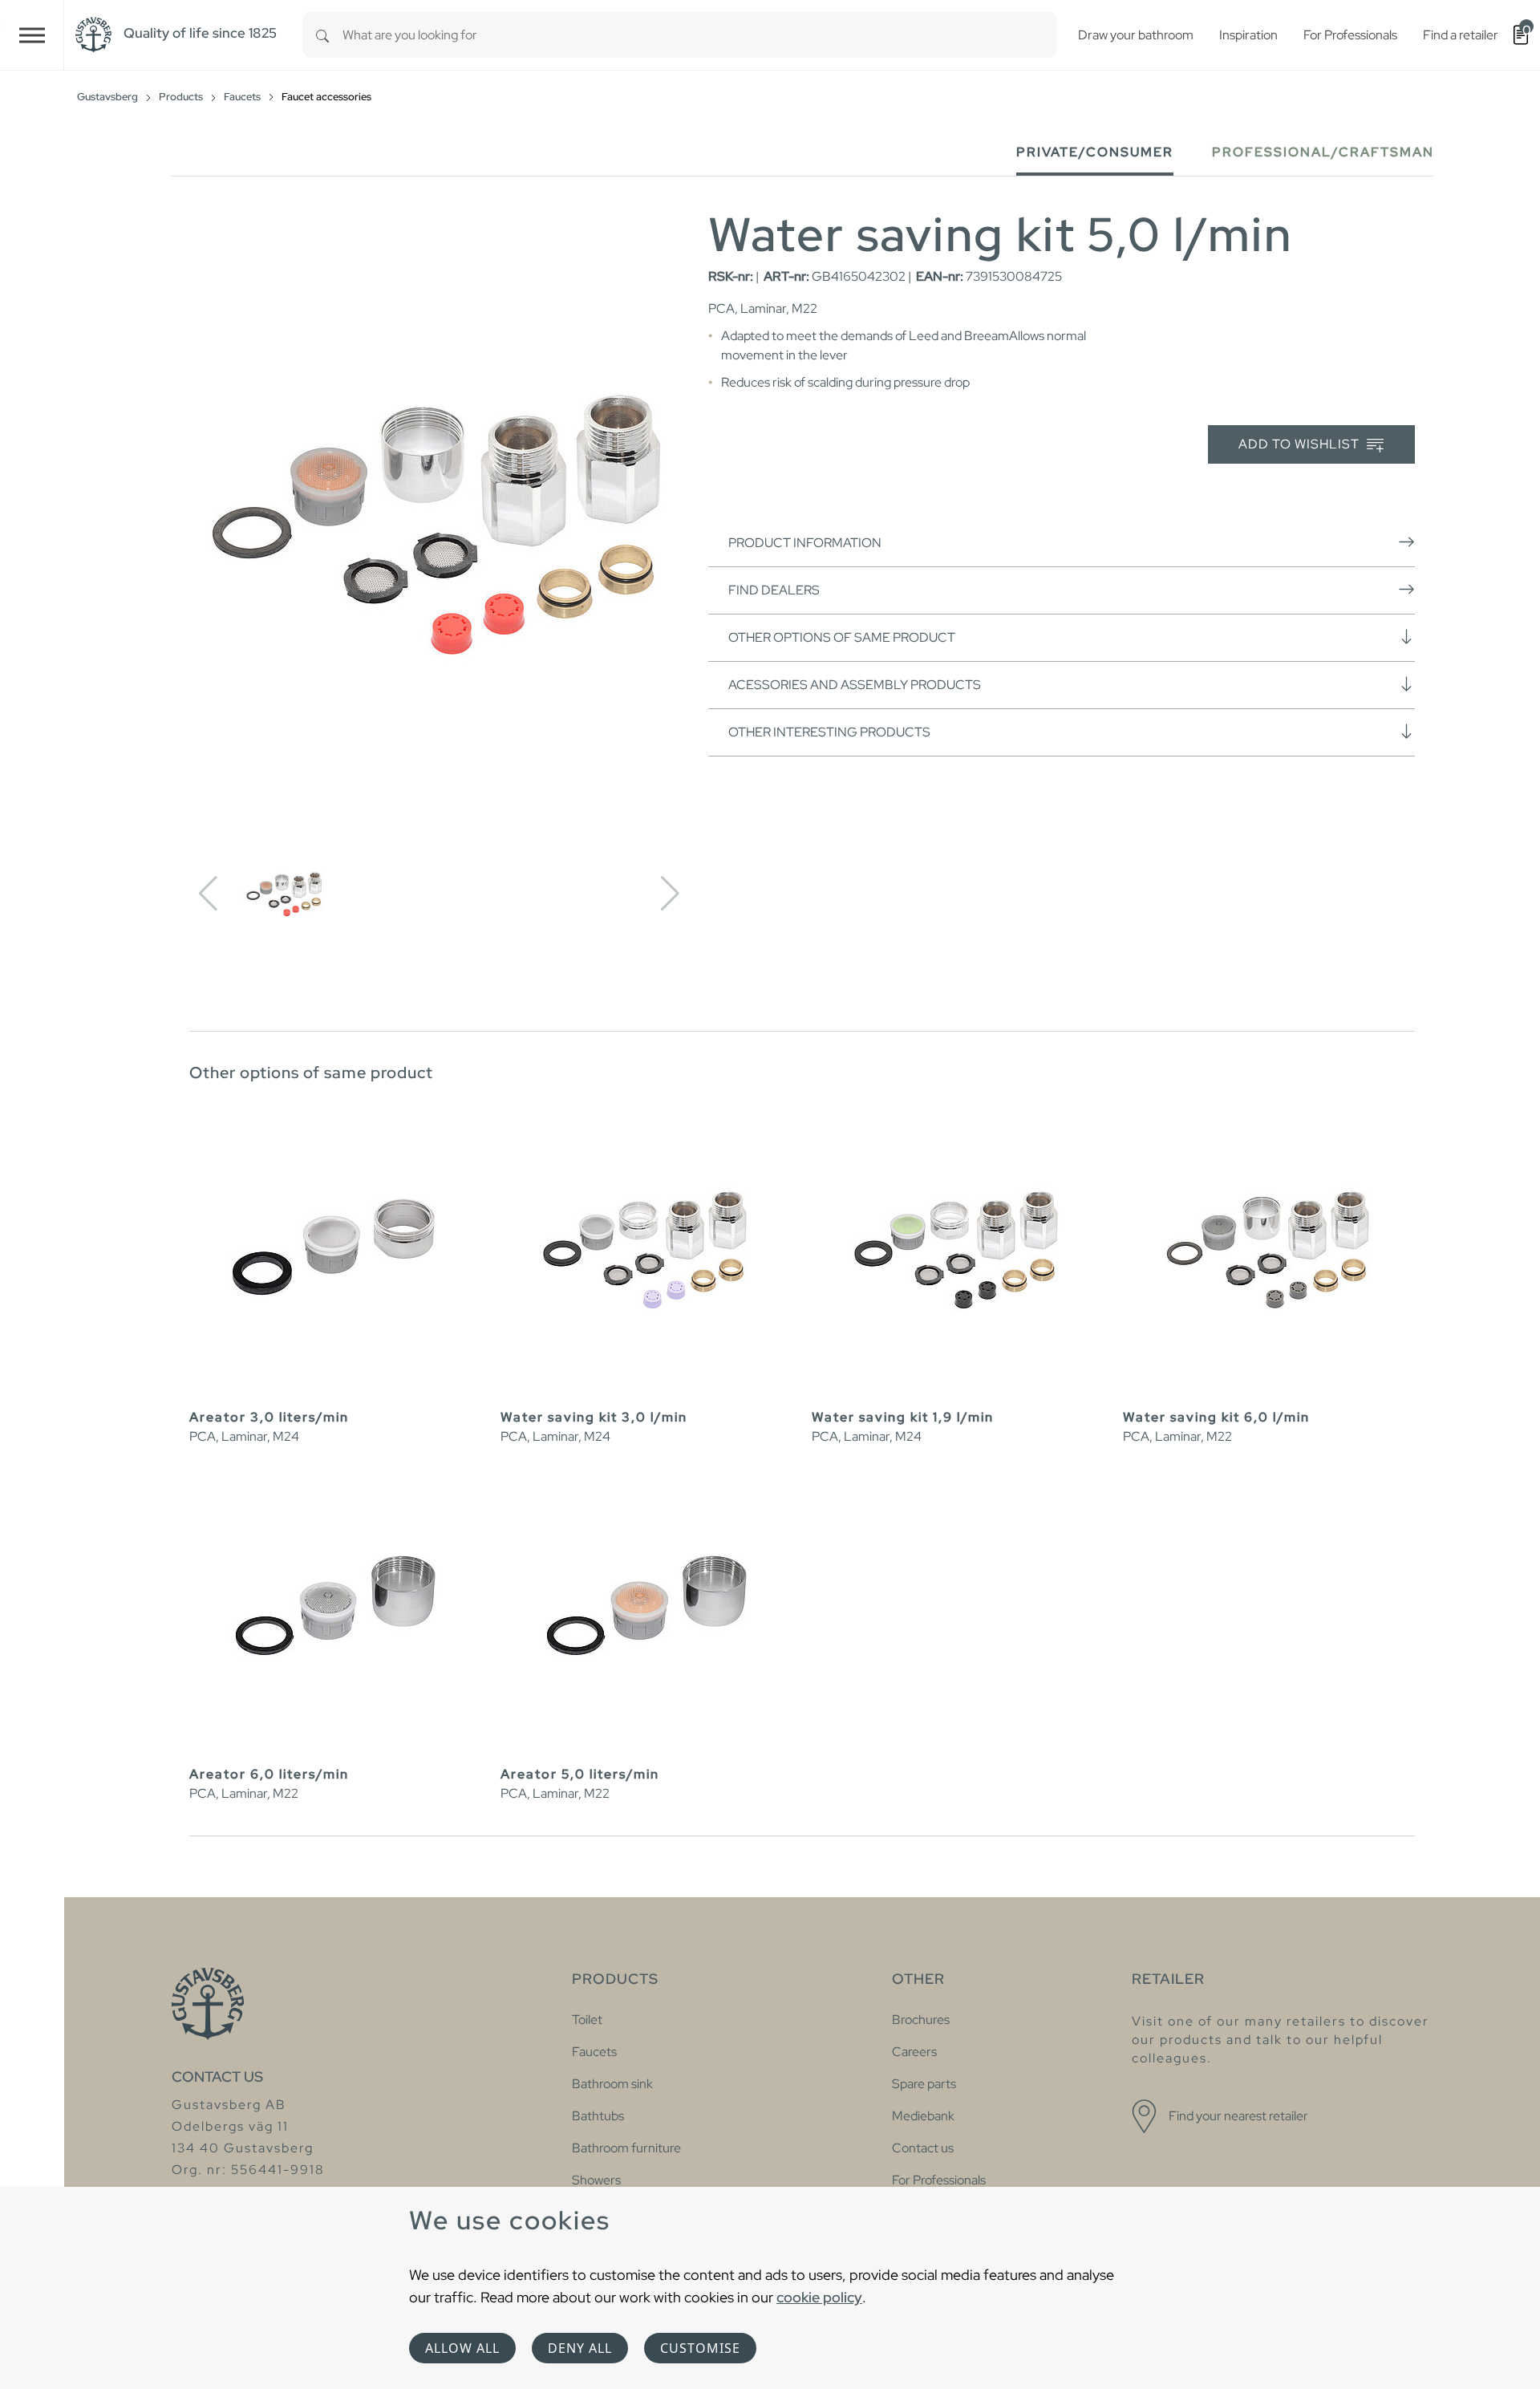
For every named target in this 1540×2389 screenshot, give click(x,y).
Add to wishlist (1301, 444)
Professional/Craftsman (1323, 152)
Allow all (462, 2348)
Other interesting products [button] (829, 732)
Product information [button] (805, 543)
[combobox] (700, 35)
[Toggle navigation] (32, 35)
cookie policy (819, 2297)
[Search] (322, 35)
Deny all (580, 2348)
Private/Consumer (1095, 152)
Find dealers (774, 590)
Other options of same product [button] (842, 637)
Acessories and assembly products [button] (855, 685)
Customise (700, 2348)
